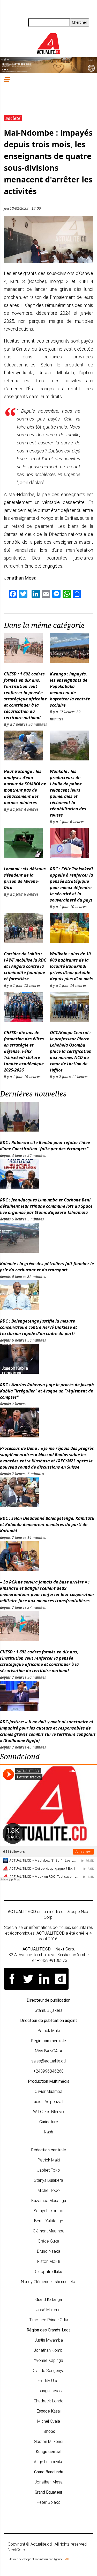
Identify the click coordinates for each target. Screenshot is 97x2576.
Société (13, 118)
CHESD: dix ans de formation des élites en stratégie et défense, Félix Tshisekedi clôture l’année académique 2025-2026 (24, 1051)
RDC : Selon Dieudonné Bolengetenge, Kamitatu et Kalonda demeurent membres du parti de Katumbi (47, 1524)
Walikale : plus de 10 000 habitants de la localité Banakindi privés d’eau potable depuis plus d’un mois (71, 966)
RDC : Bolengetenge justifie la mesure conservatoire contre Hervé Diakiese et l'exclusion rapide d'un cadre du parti (39, 1327)
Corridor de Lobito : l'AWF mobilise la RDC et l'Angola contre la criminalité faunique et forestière (25, 966)
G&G (66, 2559)
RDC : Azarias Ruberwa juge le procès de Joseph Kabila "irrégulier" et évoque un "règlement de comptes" (47, 1391)
